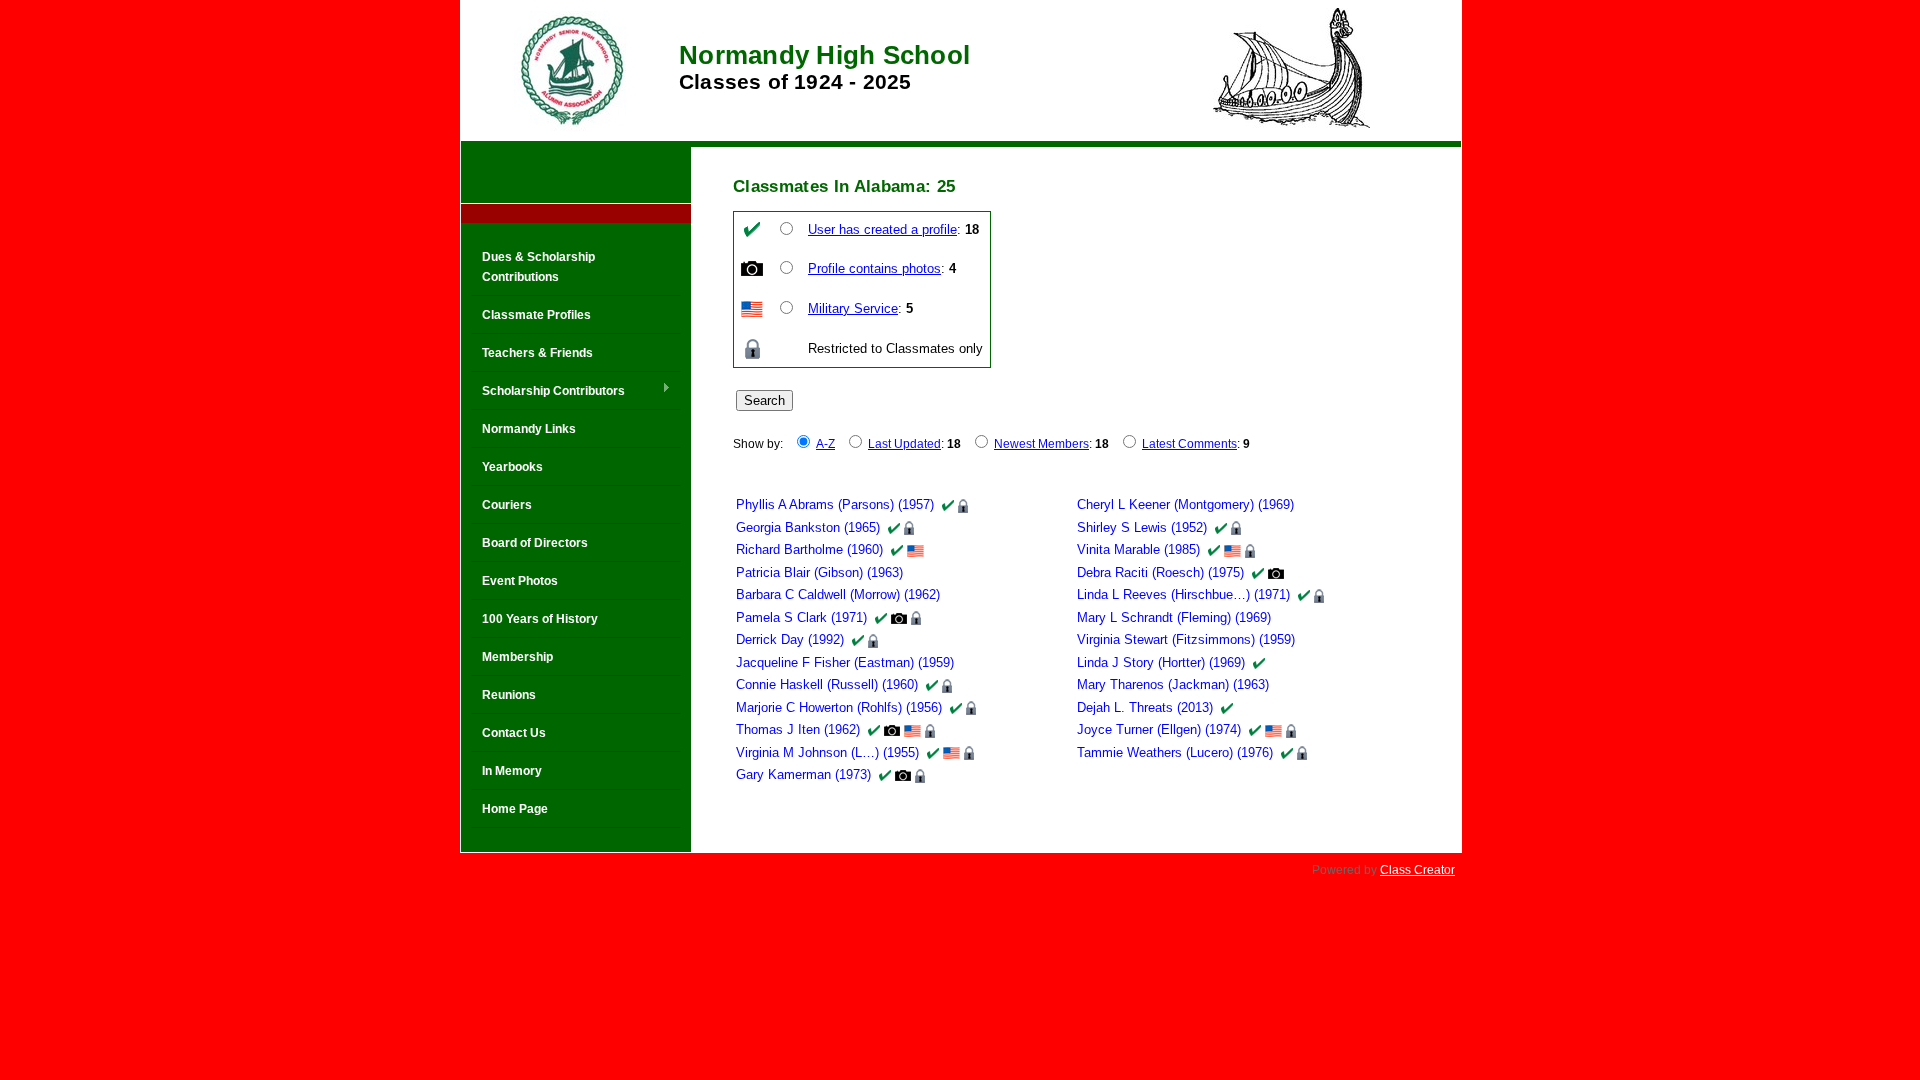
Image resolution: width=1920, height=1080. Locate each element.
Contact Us (514, 733)
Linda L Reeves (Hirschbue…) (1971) (1183, 594)
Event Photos (520, 581)
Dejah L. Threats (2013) (1145, 707)
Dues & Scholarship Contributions (538, 267)
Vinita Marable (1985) (1138, 549)
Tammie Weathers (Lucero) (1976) (1175, 752)
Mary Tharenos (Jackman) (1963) (1173, 684)
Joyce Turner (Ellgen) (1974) (1159, 729)
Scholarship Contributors (548, 392)
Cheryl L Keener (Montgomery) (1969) (1185, 504)
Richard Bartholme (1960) (809, 549)
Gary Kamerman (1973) (803, 774)
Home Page (515, 809)
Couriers (507, 505)
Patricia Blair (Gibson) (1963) (819, 572)
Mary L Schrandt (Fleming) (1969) (1174, 617)
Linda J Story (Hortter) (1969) (1161, 662)
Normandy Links (529, 429)
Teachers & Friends (537, 353)
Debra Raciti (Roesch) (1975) (1160, 572)
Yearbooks (512, 467)
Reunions (509, 695)
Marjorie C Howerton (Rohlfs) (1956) (839, 707)
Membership (517, 657)
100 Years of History (540, 619)
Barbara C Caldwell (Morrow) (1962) (838, 594)
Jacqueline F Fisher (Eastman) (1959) (845, 662)
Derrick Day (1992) (790, 639)
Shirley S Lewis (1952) (1142, 527)
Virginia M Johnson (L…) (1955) (827, 752)
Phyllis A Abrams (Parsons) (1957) (835, 504)
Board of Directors (535, 543)
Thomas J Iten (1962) (798, 729)
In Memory (512, 771)
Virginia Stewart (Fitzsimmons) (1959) (1186, 639)
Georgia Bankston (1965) (808, 527)
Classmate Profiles (536, 315)
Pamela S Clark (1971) (801, 617)
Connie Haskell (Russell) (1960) (827, 684)
